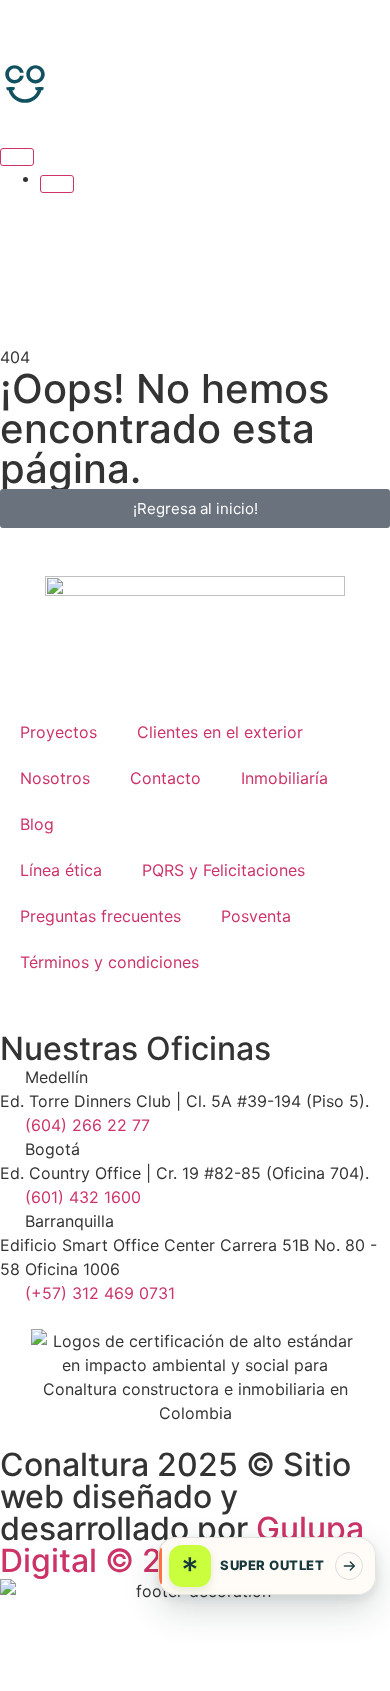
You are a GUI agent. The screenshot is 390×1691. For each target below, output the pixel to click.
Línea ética (61, 870)
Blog (37, 824)
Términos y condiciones (109, 962)
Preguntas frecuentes (100, 916)
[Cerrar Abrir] (57, 184)
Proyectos (58, 732)
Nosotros (55, 778)
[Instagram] (103, 1628)
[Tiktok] (337, 1628)
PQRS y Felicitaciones (223, 870)
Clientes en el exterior (220, 732)
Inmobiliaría (284, 778)
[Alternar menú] (17, 157)
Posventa (256, 916)
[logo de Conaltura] (195, 41)
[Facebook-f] (25, 1628)
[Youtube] (181, 1628)
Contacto (165, 778)
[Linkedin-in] (259, 1628)
